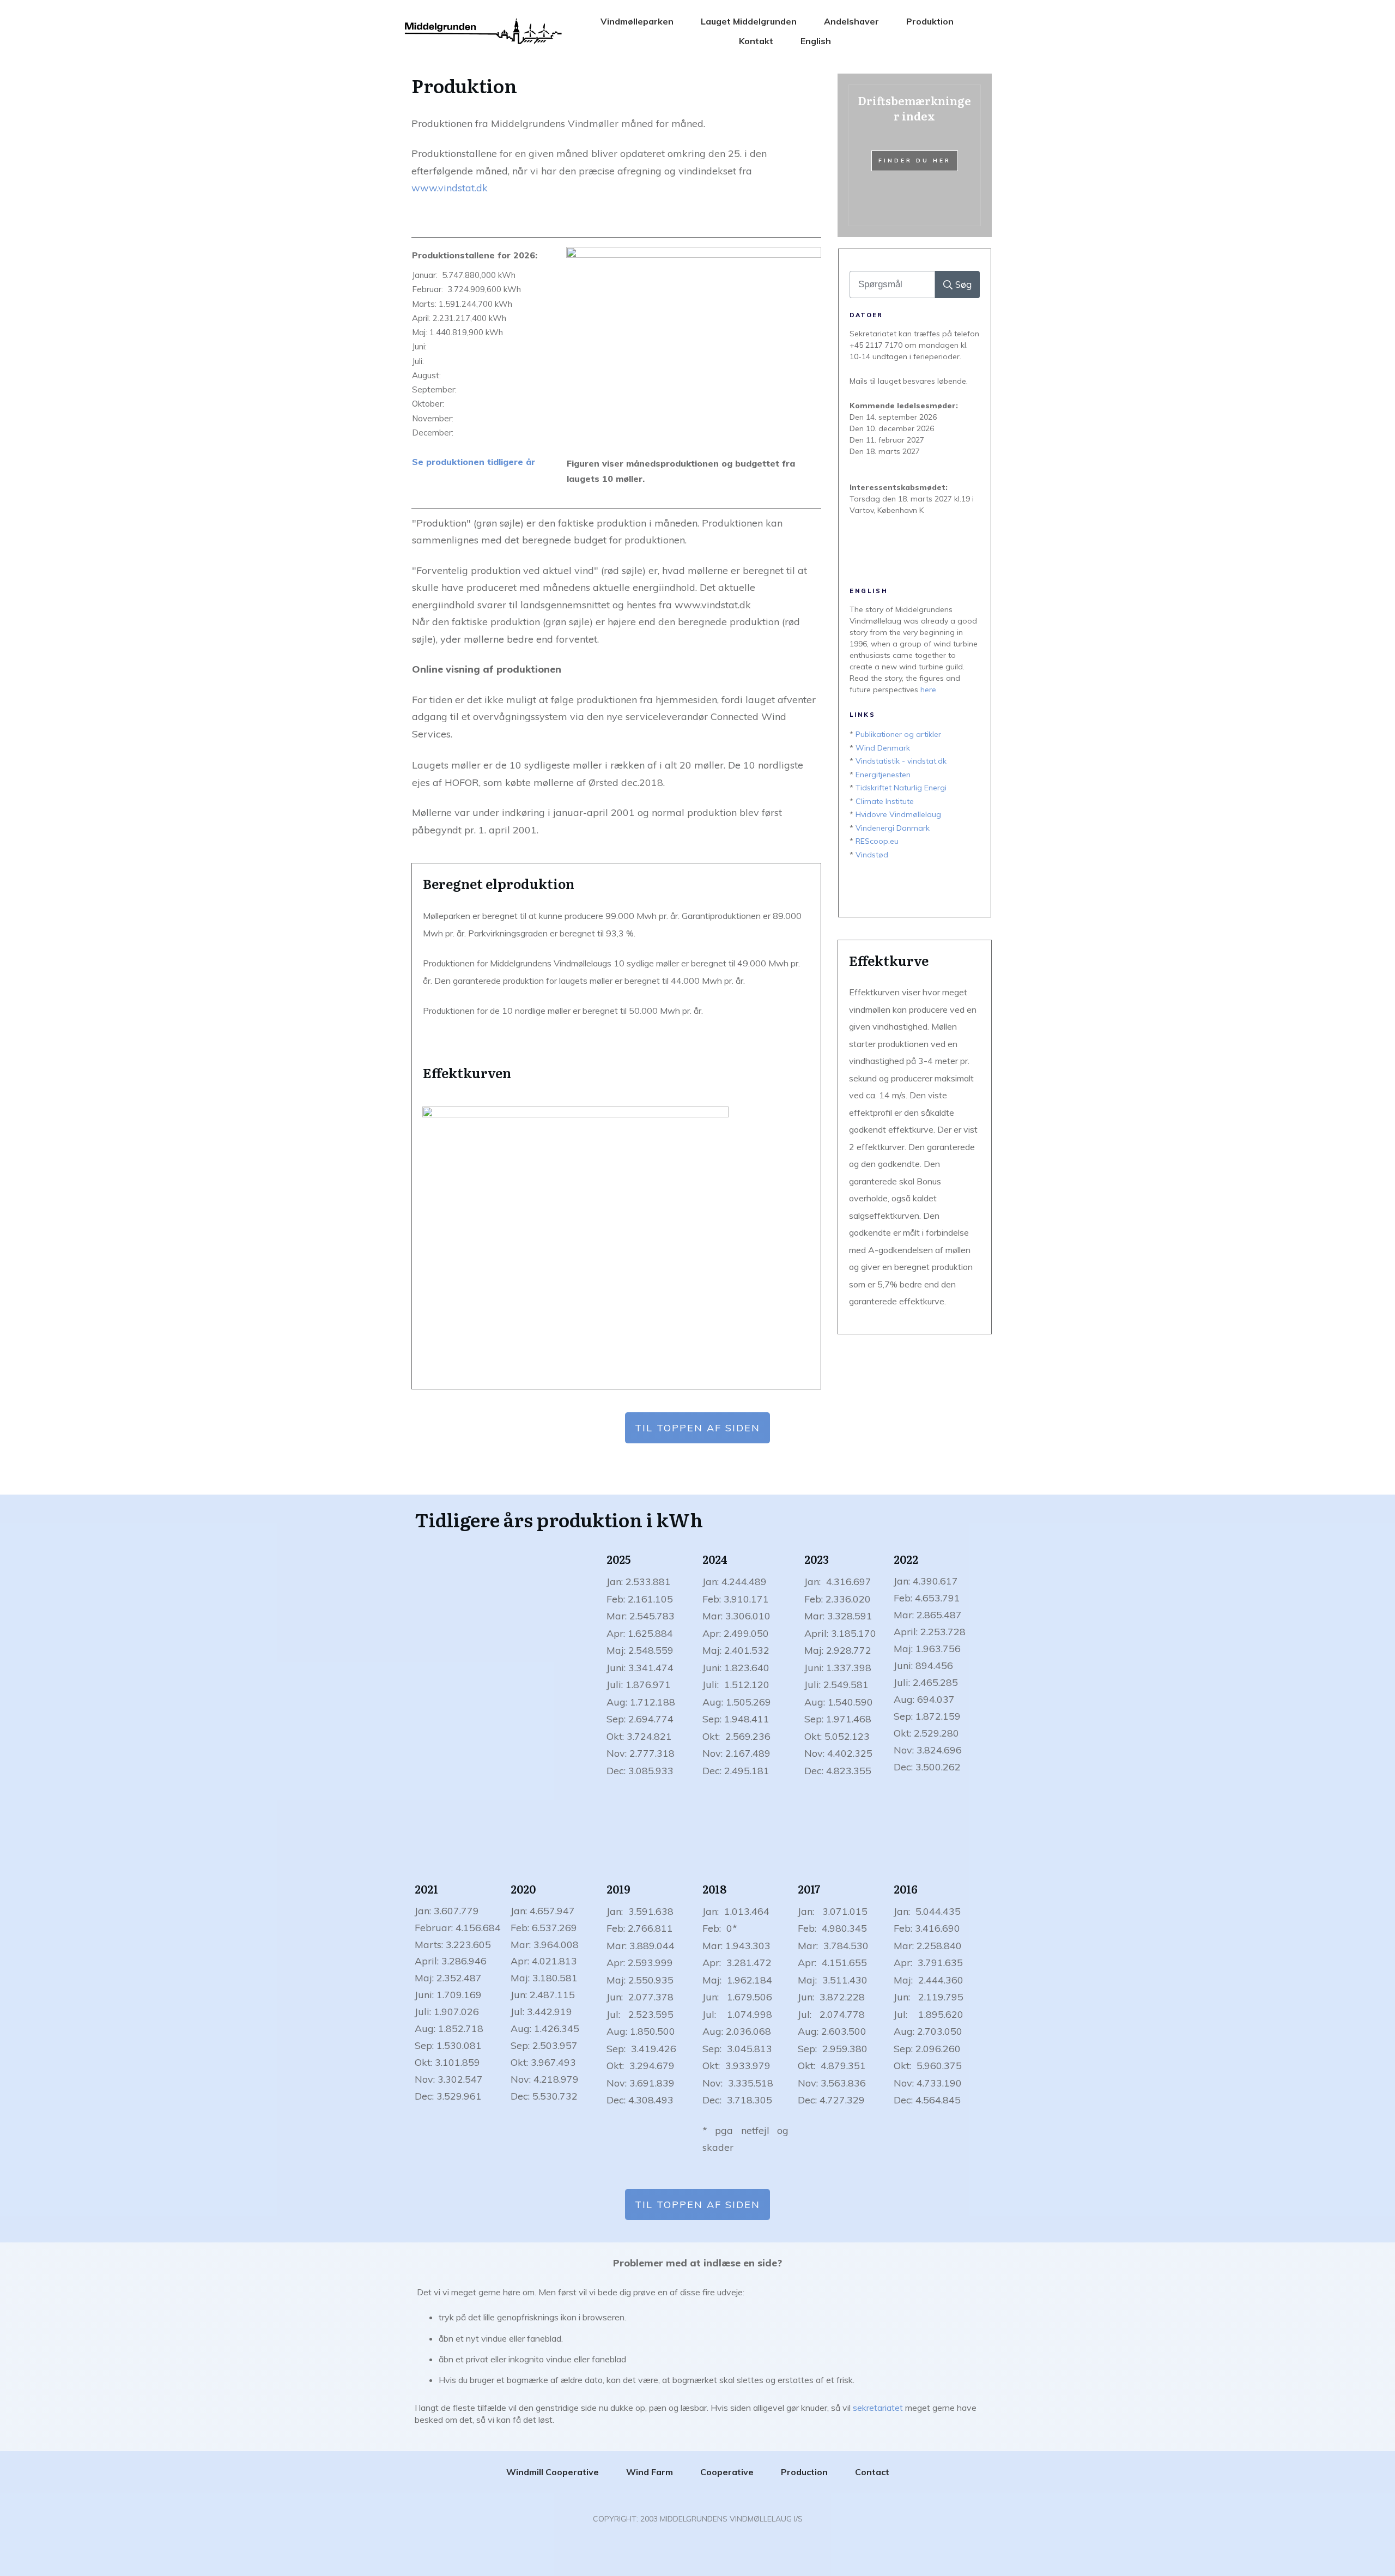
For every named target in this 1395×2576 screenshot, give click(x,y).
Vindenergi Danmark (893, 828)
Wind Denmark (883, 748)
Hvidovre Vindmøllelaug (898, 814)
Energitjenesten (883, 775)
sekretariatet (878, 2408)
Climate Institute (885, 801)
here (928, 690)
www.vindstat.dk (450, 188)
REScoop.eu (877, 841)
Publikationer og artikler (898, 734)
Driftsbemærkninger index (915, 155)
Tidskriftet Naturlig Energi (901, 788)
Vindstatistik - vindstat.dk (901, 761)
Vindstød (872, 855)
